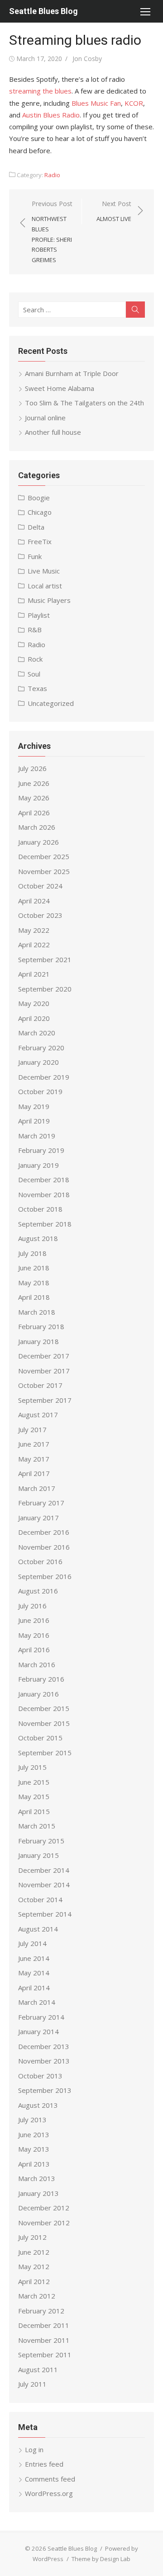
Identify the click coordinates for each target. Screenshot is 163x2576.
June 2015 (34, 1782)
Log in (34, 2449)
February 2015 (41, 1841)
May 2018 (34, 1283)
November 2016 (44, 1547)
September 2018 (45, 1224)
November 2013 (44, 2061)
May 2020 (34, 1003)
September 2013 (45, 2090)
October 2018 (40, 1209)
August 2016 (38, 1591)
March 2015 (37, 1826)
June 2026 (34, 783)
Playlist (39, 615)
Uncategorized (51, 703)
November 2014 (44, 1885)
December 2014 (44, 1870)
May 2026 (34, 798)
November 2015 (44, 1723)
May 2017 (34, 1459)
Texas (37, 688)
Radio (52, 175)
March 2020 (37, 1033)
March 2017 (37, 1488)
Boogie (39, 498)
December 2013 (44, 2046)
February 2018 (41, 1326)
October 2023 (40, 915)
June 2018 (34, 1268)
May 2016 (34, 1635)
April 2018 (34, 1297)
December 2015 (44, 1708)
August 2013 (38, 2105)
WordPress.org (49, 2493)
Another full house (53, 432)
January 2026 (38, 842)
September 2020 (45, 989)
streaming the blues (40, 91)
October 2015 (40, 1738)
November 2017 (44, 1371)
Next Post (114, 211)
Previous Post (52, 232)
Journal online (45, 418)
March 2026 (37, 827)
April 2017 (34, 1473)
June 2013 (34, 2134)
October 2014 (40, 1899)
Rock (35, 659)
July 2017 (32, 1429)
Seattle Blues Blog (43, 11)
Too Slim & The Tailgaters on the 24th (84, 403)
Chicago (40, 512)
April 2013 (34, 2164)
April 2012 (34, 2281)
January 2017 (38, 1518)
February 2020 (41, 1048)
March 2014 (37, 2002)
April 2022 (34, 945)
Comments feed (50, 2479)
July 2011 (32, 2384)
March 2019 (37, 1136)
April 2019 (34, 1121)
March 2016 (37, 1664)
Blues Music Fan (96, 103)
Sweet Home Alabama (60, 388)
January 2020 (38, 1062)
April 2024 (34, 901)
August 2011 (38, 2369)
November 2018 (44, 1194)
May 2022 (34, 930)
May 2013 (34, 2149)
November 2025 (44, 871)
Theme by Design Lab (101, 2559)
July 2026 (32, 768)
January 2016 (38, 1694)
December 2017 (44, 1356)
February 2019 (41, 1150)
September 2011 (45, 2355)
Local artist (45, 586)
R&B (35, 630)
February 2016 (41, 1679)
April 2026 (34, 813)
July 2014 (32, 1943)
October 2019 (40, 1091)
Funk (35, 556)
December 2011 (44, 2325)
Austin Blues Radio (51, 115)
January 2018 (38, 1341)
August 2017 (38, 1415)
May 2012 (34, 2266)
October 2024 (40, 886)
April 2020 (34, 1018)
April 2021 (34, 974)
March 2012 (37, 2296)
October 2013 (40, 2076)
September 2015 (45, 1753)
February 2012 (41, 2311)
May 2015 (34, 1796)
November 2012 (44, 2223)
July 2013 (32, 2120)
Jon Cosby (87, 59)
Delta (36, 527)
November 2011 (44, 2340)
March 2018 (37, 1312)
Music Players (49, 600)
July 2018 (32, 1253)
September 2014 (45, 1914)
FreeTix (40, 541)
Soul (34, 674)
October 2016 (40, 1561)
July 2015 (32, 1767)
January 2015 (38, 1855)
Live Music (44, 571)
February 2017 (41, 1503)
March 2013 (37, 2178)
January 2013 (38, 2193)
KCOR (134, 103)
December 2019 (44, 1077)
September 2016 (45, 1576)
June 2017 (34, 1444)
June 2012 (34, 2252)
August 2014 (38, 1929)
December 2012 (44, 2208)
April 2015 (34, 1811)
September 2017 (45, 1400)
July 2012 (32, 2237)
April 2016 (34, 1650)
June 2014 (34, 1958)
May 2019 (34, 1106)
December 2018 (44, 1180)
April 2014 (34, 1988)
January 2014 (38, 2031)
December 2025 (44, 856)
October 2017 (40, 1385)
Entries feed (44, 2464)
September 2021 (45, 959)
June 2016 (34, 1620)
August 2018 (38, 1238)
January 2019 (38, 1165)
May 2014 (34, 1973)
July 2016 (32, 1606)
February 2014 (41, 2017)
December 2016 (44, 1532)
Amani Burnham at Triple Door (72, 373)
